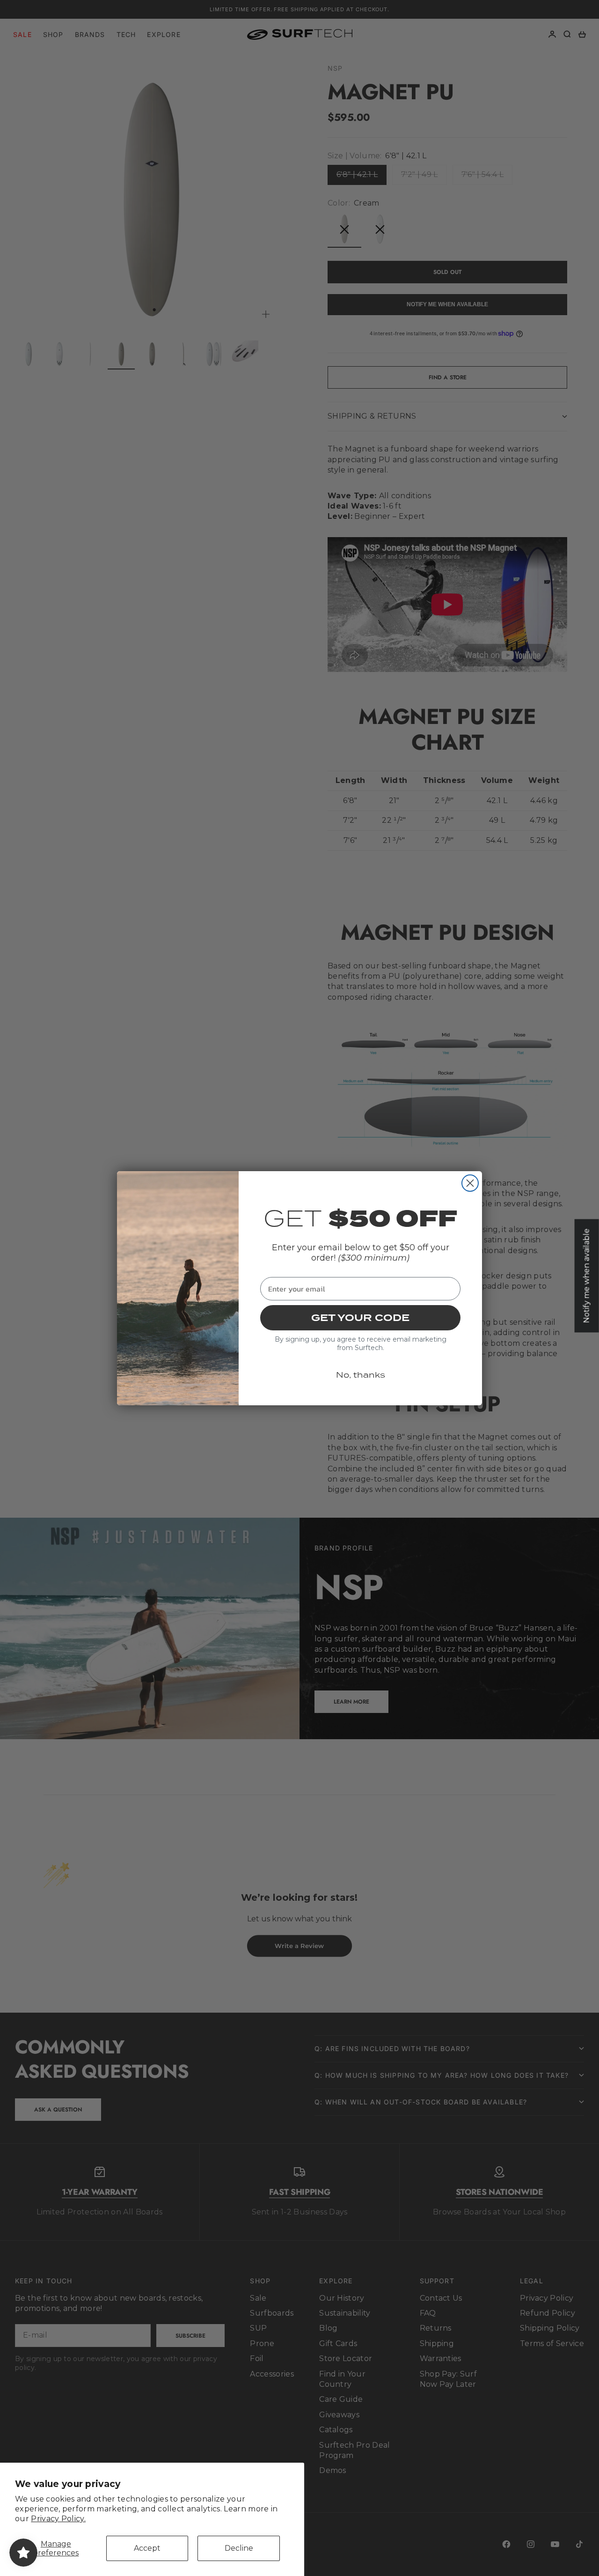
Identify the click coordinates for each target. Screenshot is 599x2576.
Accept (147, 2548)
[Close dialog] (470, 1183)
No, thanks (361, 1375)
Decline (239, 2548)
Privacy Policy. (58, 2519)
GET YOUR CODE (360, 1318)
